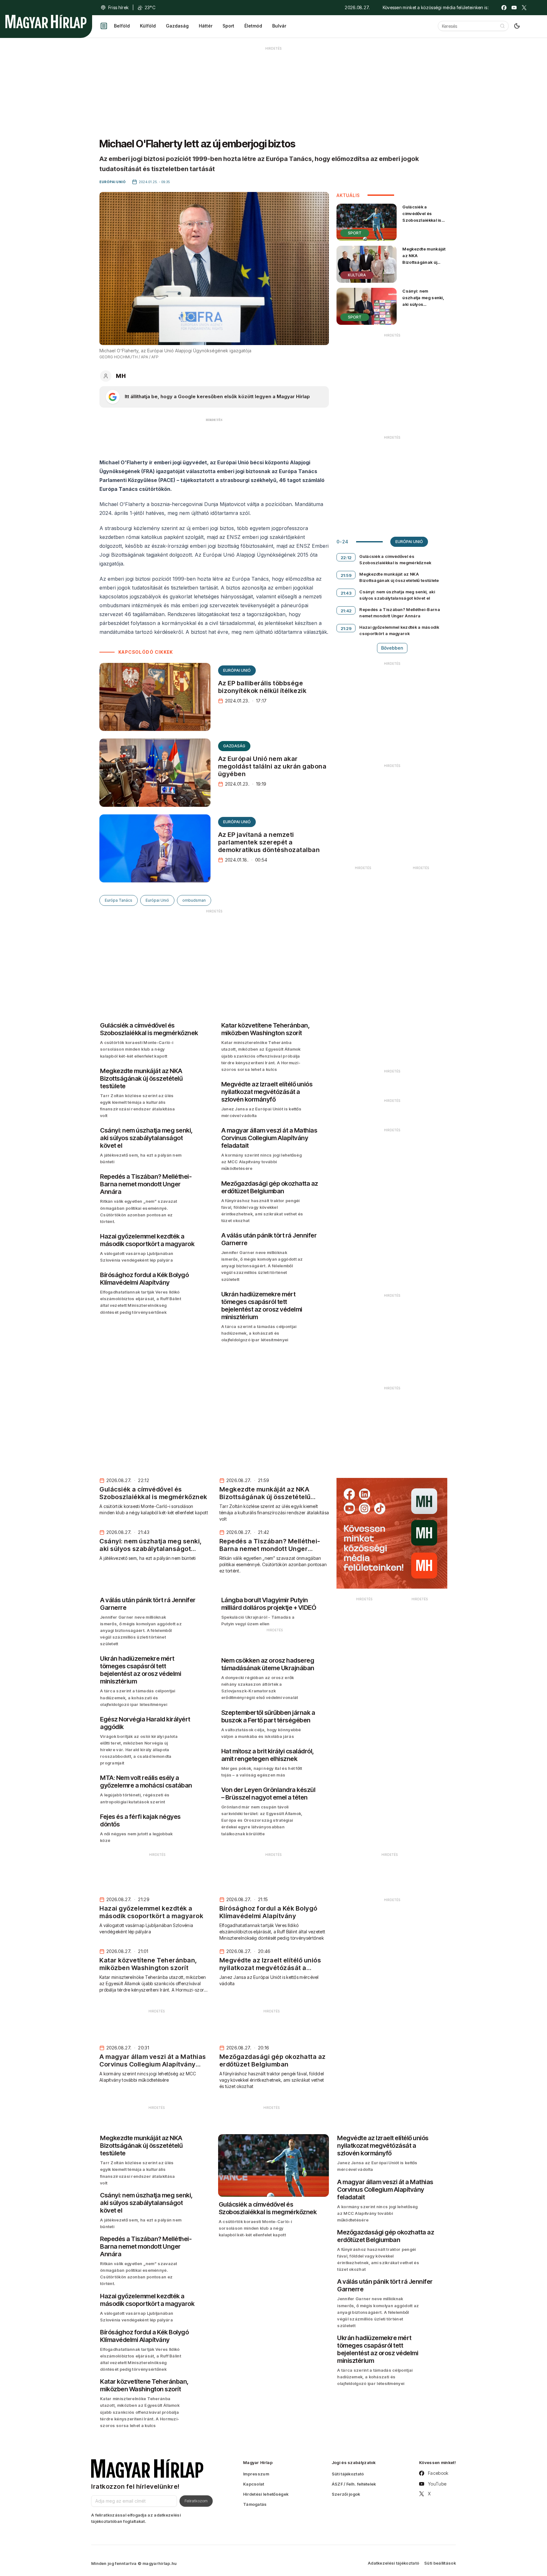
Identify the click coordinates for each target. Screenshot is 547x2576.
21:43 (346, 593)
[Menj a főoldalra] (46, 22)
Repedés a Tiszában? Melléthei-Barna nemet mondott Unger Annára (400, 613)
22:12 (346, 558)
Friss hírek (118, 7)
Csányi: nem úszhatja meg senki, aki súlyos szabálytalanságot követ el (423, 304)
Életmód (253, 26)
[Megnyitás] (104, 26)
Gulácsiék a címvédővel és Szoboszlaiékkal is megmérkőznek (422, 217)
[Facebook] (504, 8)
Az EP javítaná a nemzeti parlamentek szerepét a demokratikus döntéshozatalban (269, 842)
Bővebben (392, 648)
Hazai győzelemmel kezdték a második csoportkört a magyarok (399, 630)
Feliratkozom (196, 2501)
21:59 (346, 575)
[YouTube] (514, 8)
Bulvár (279, 26)
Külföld (148, 26)
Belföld (122, 26)
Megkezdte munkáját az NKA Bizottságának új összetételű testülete (424, 259)
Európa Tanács (119, 900)
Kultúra (357, 275)
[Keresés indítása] (502, 26)
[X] (524, 8)
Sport (228, 26)
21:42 (346, 611)
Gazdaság (177, 26)
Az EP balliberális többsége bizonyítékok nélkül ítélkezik (262, 687)
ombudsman (194, 900)
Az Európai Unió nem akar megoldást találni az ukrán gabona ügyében (272, 766)
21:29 (346, 628)
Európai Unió (237, 670)
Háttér (206, 26)
